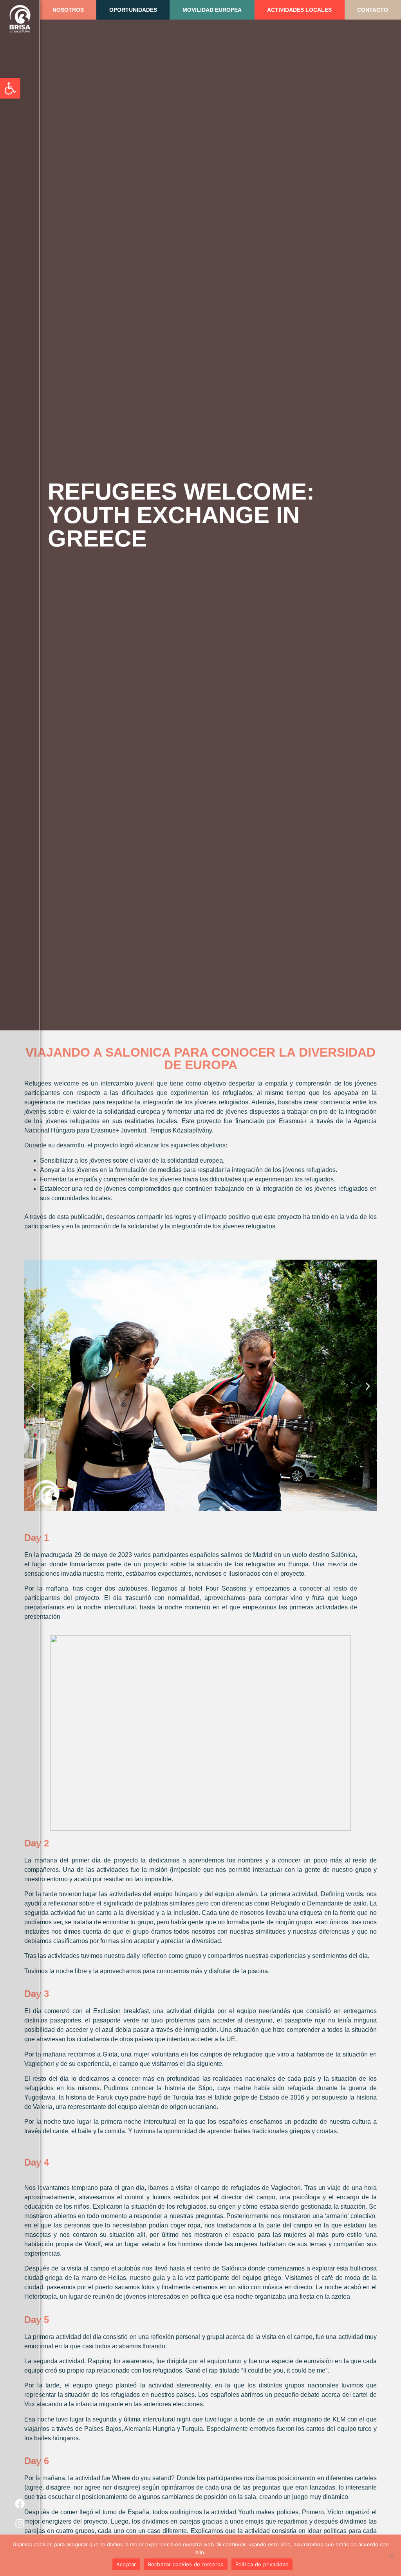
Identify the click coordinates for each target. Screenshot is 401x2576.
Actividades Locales (299, 10)
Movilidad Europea (212, 10)
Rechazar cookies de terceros (186, 2564)
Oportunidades (133, 10)
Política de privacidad (262, 2564)
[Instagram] (20, 2523)
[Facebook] (20, 2504)
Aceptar (126, 2564)
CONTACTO (373, 10)
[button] (368, 1387)
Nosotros (68, 10)
